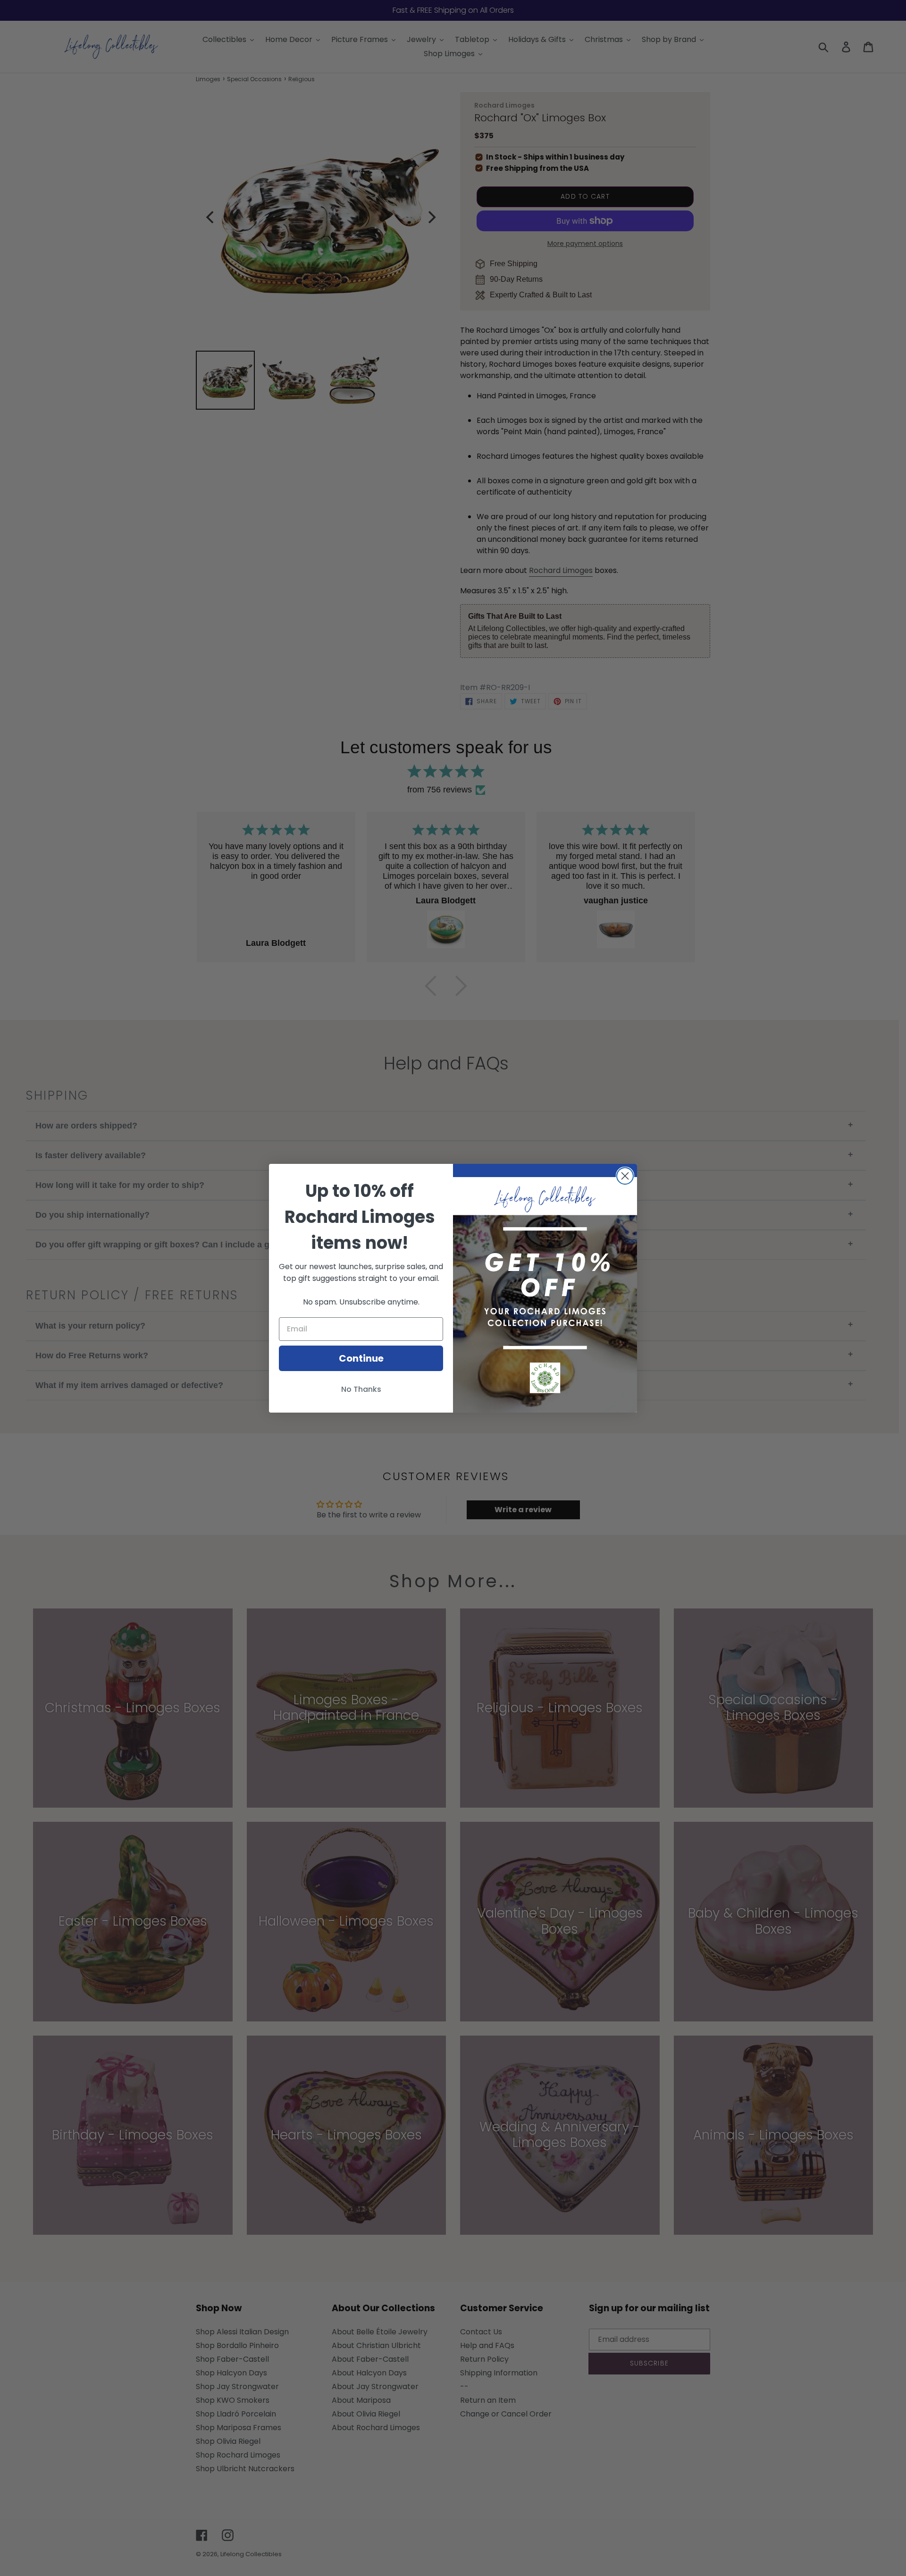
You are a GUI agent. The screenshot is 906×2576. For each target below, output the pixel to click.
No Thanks (361, 1389)
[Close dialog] (625, 1176)
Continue (361, 1358)
